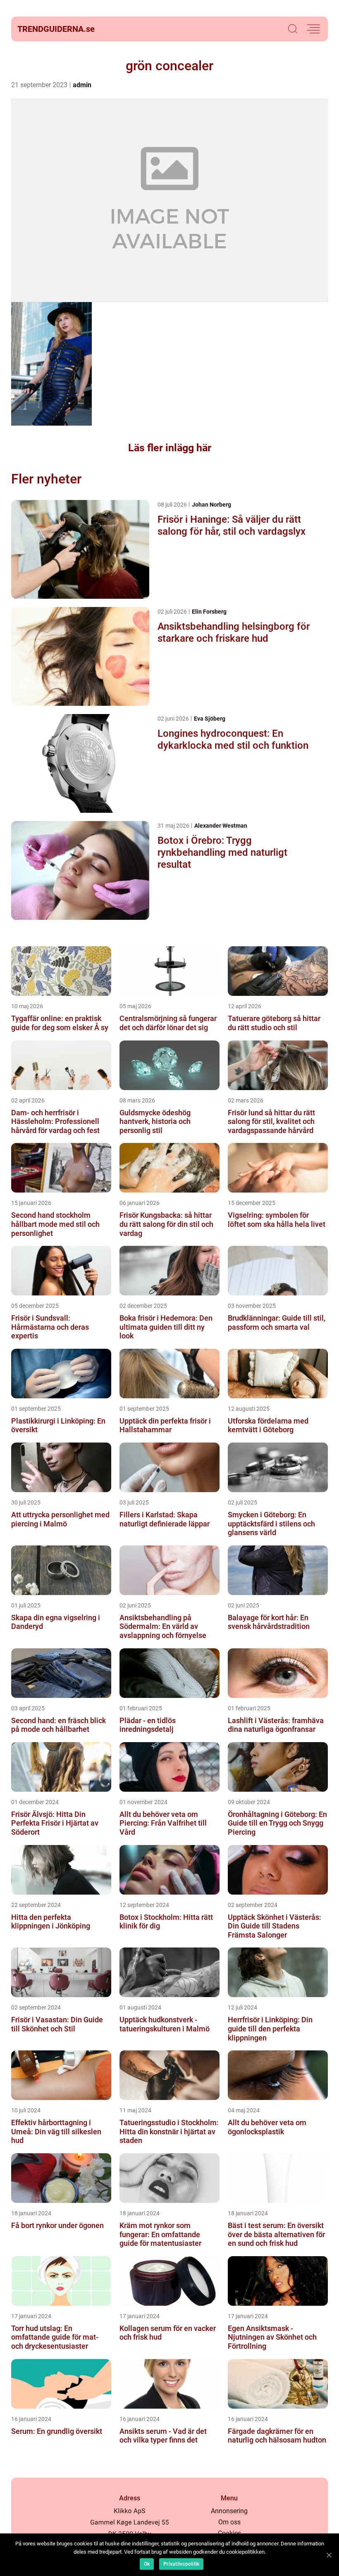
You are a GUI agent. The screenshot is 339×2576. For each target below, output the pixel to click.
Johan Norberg (211, 505)
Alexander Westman (221, 826)
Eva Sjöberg (210, 719)
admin (82, 85)
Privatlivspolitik (181, 2564)
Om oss (229, 2522)
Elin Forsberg (209, 612)
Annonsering (229, 2511)
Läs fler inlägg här (170, 448)
